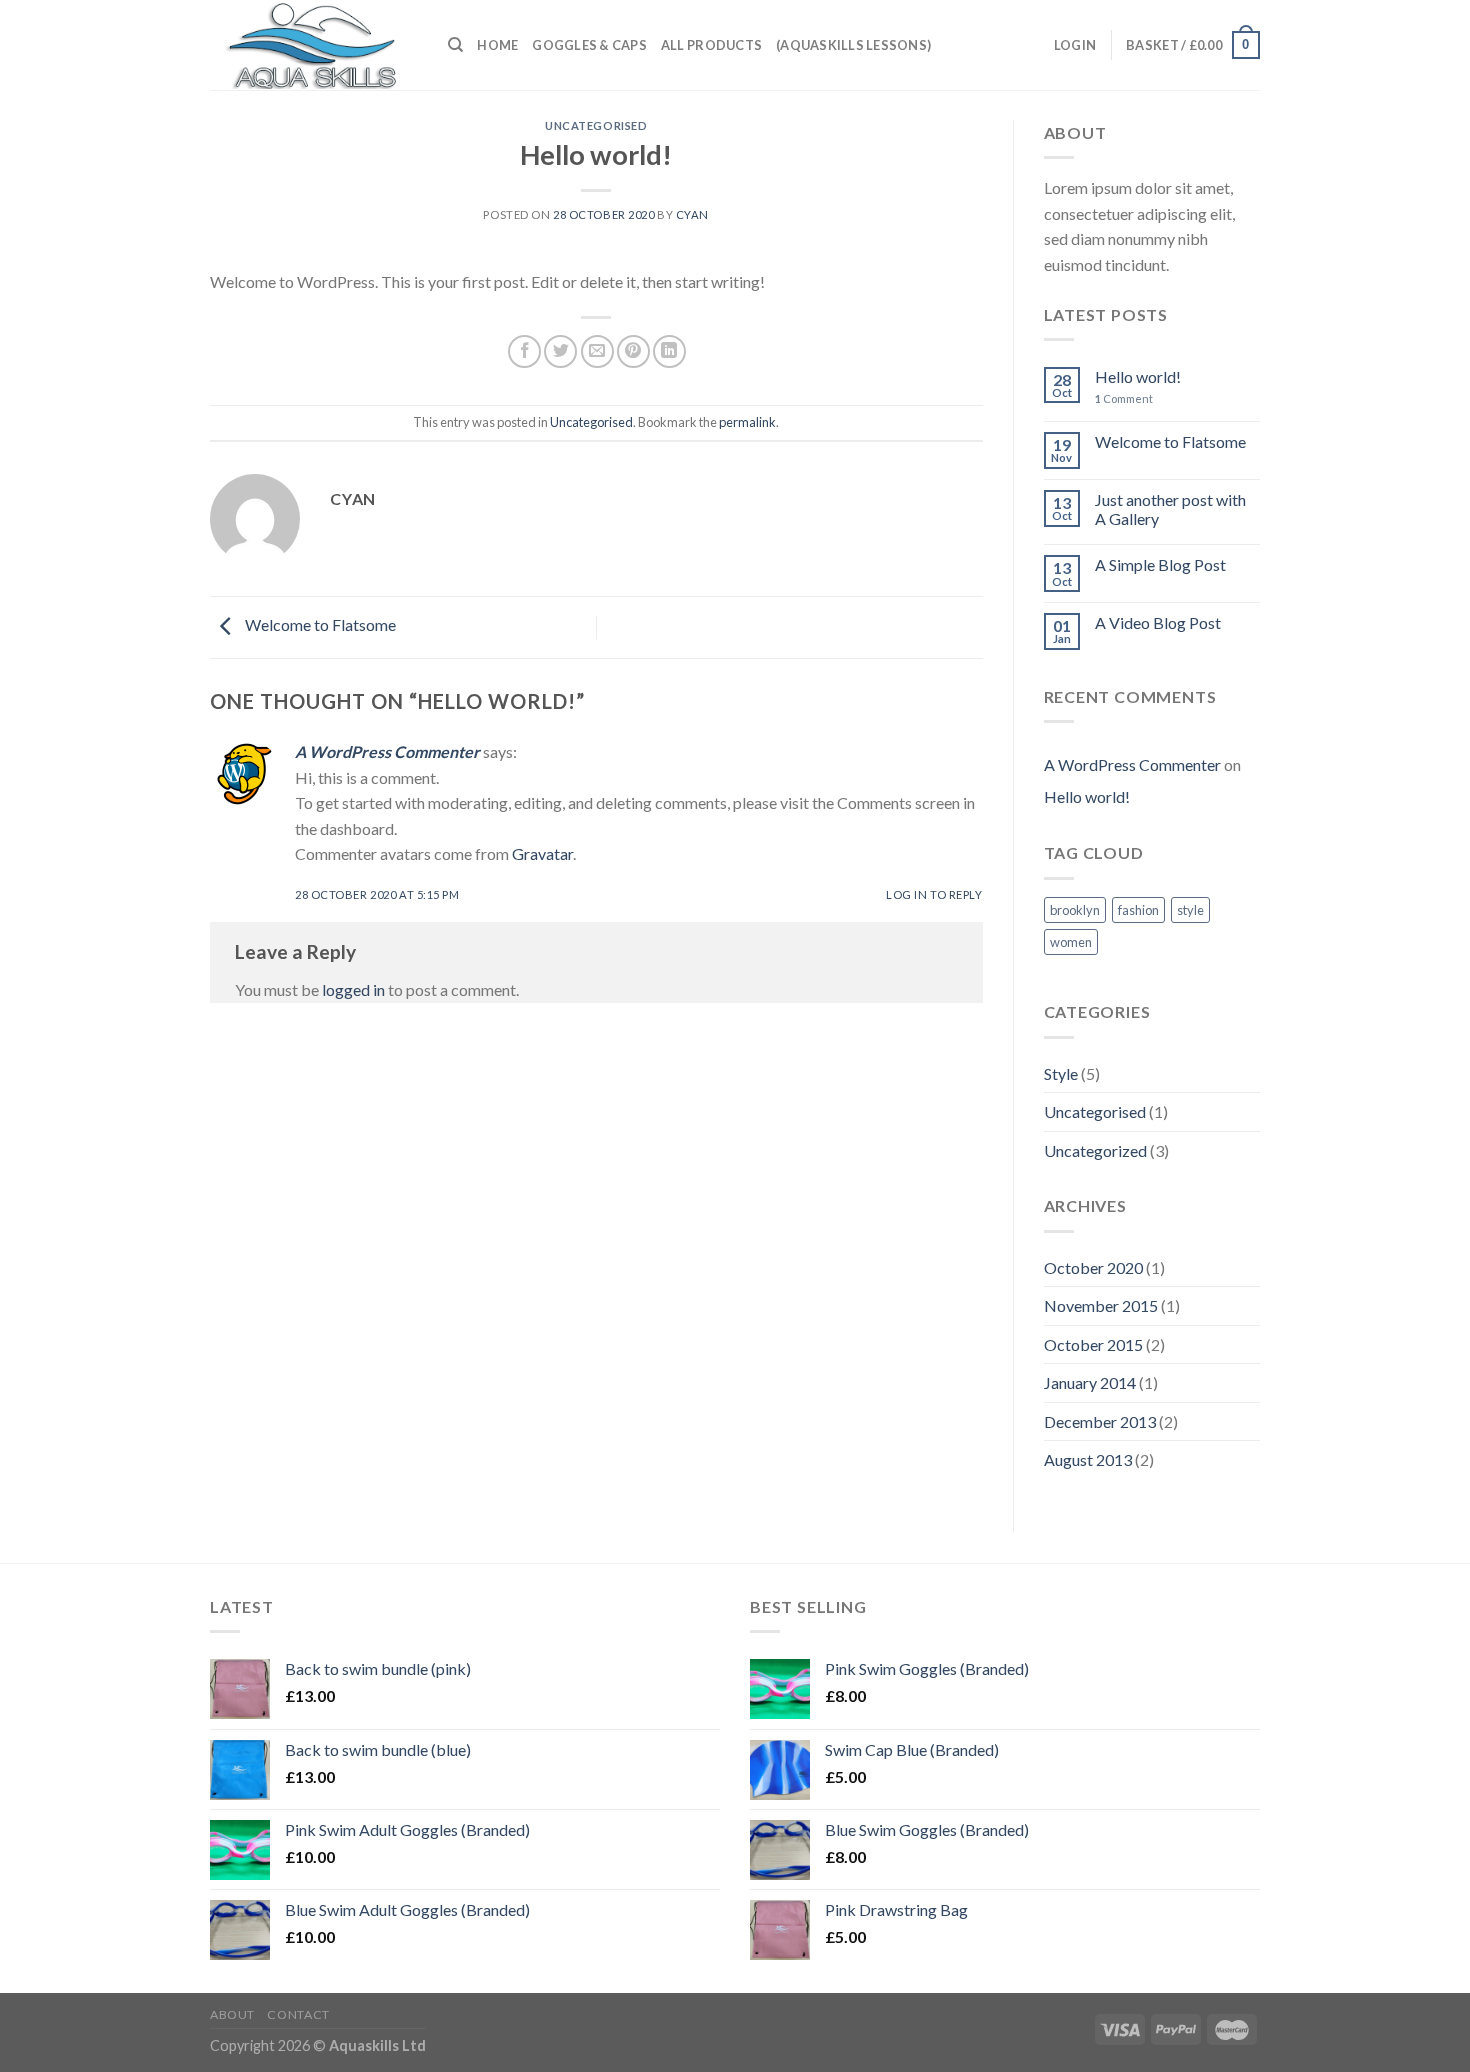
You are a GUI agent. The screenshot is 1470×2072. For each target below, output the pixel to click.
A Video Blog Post (1158, 622)
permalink (747, 422)
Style (1061, 1073)
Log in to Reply (934, 894)
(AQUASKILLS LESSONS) (853, 45)
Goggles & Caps (589, 45)
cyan (692, 214)
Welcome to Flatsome (319, 625)
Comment (1124, 398)
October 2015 (1093, 1344)
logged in (353, 989)
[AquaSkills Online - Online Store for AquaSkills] (314, 45)
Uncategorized (1095, 1150)
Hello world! (1138, 376)
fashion (1138, 910)
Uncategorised (596, 125)
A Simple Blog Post (1160, 564)
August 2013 (1088, 1459)
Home (497, 45)
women (1071, 942)
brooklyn (1075, 910)
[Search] (455, 45)
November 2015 (1101, 1305)
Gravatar (542, 853)
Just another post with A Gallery (1170, 509)
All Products (711, 45)
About (232, 2014)
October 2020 (1093, 1267)
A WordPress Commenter (387, 751)
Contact (298, 2014)
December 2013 (1100, 1421)
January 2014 (1090, 1382)
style (1190, 910)
